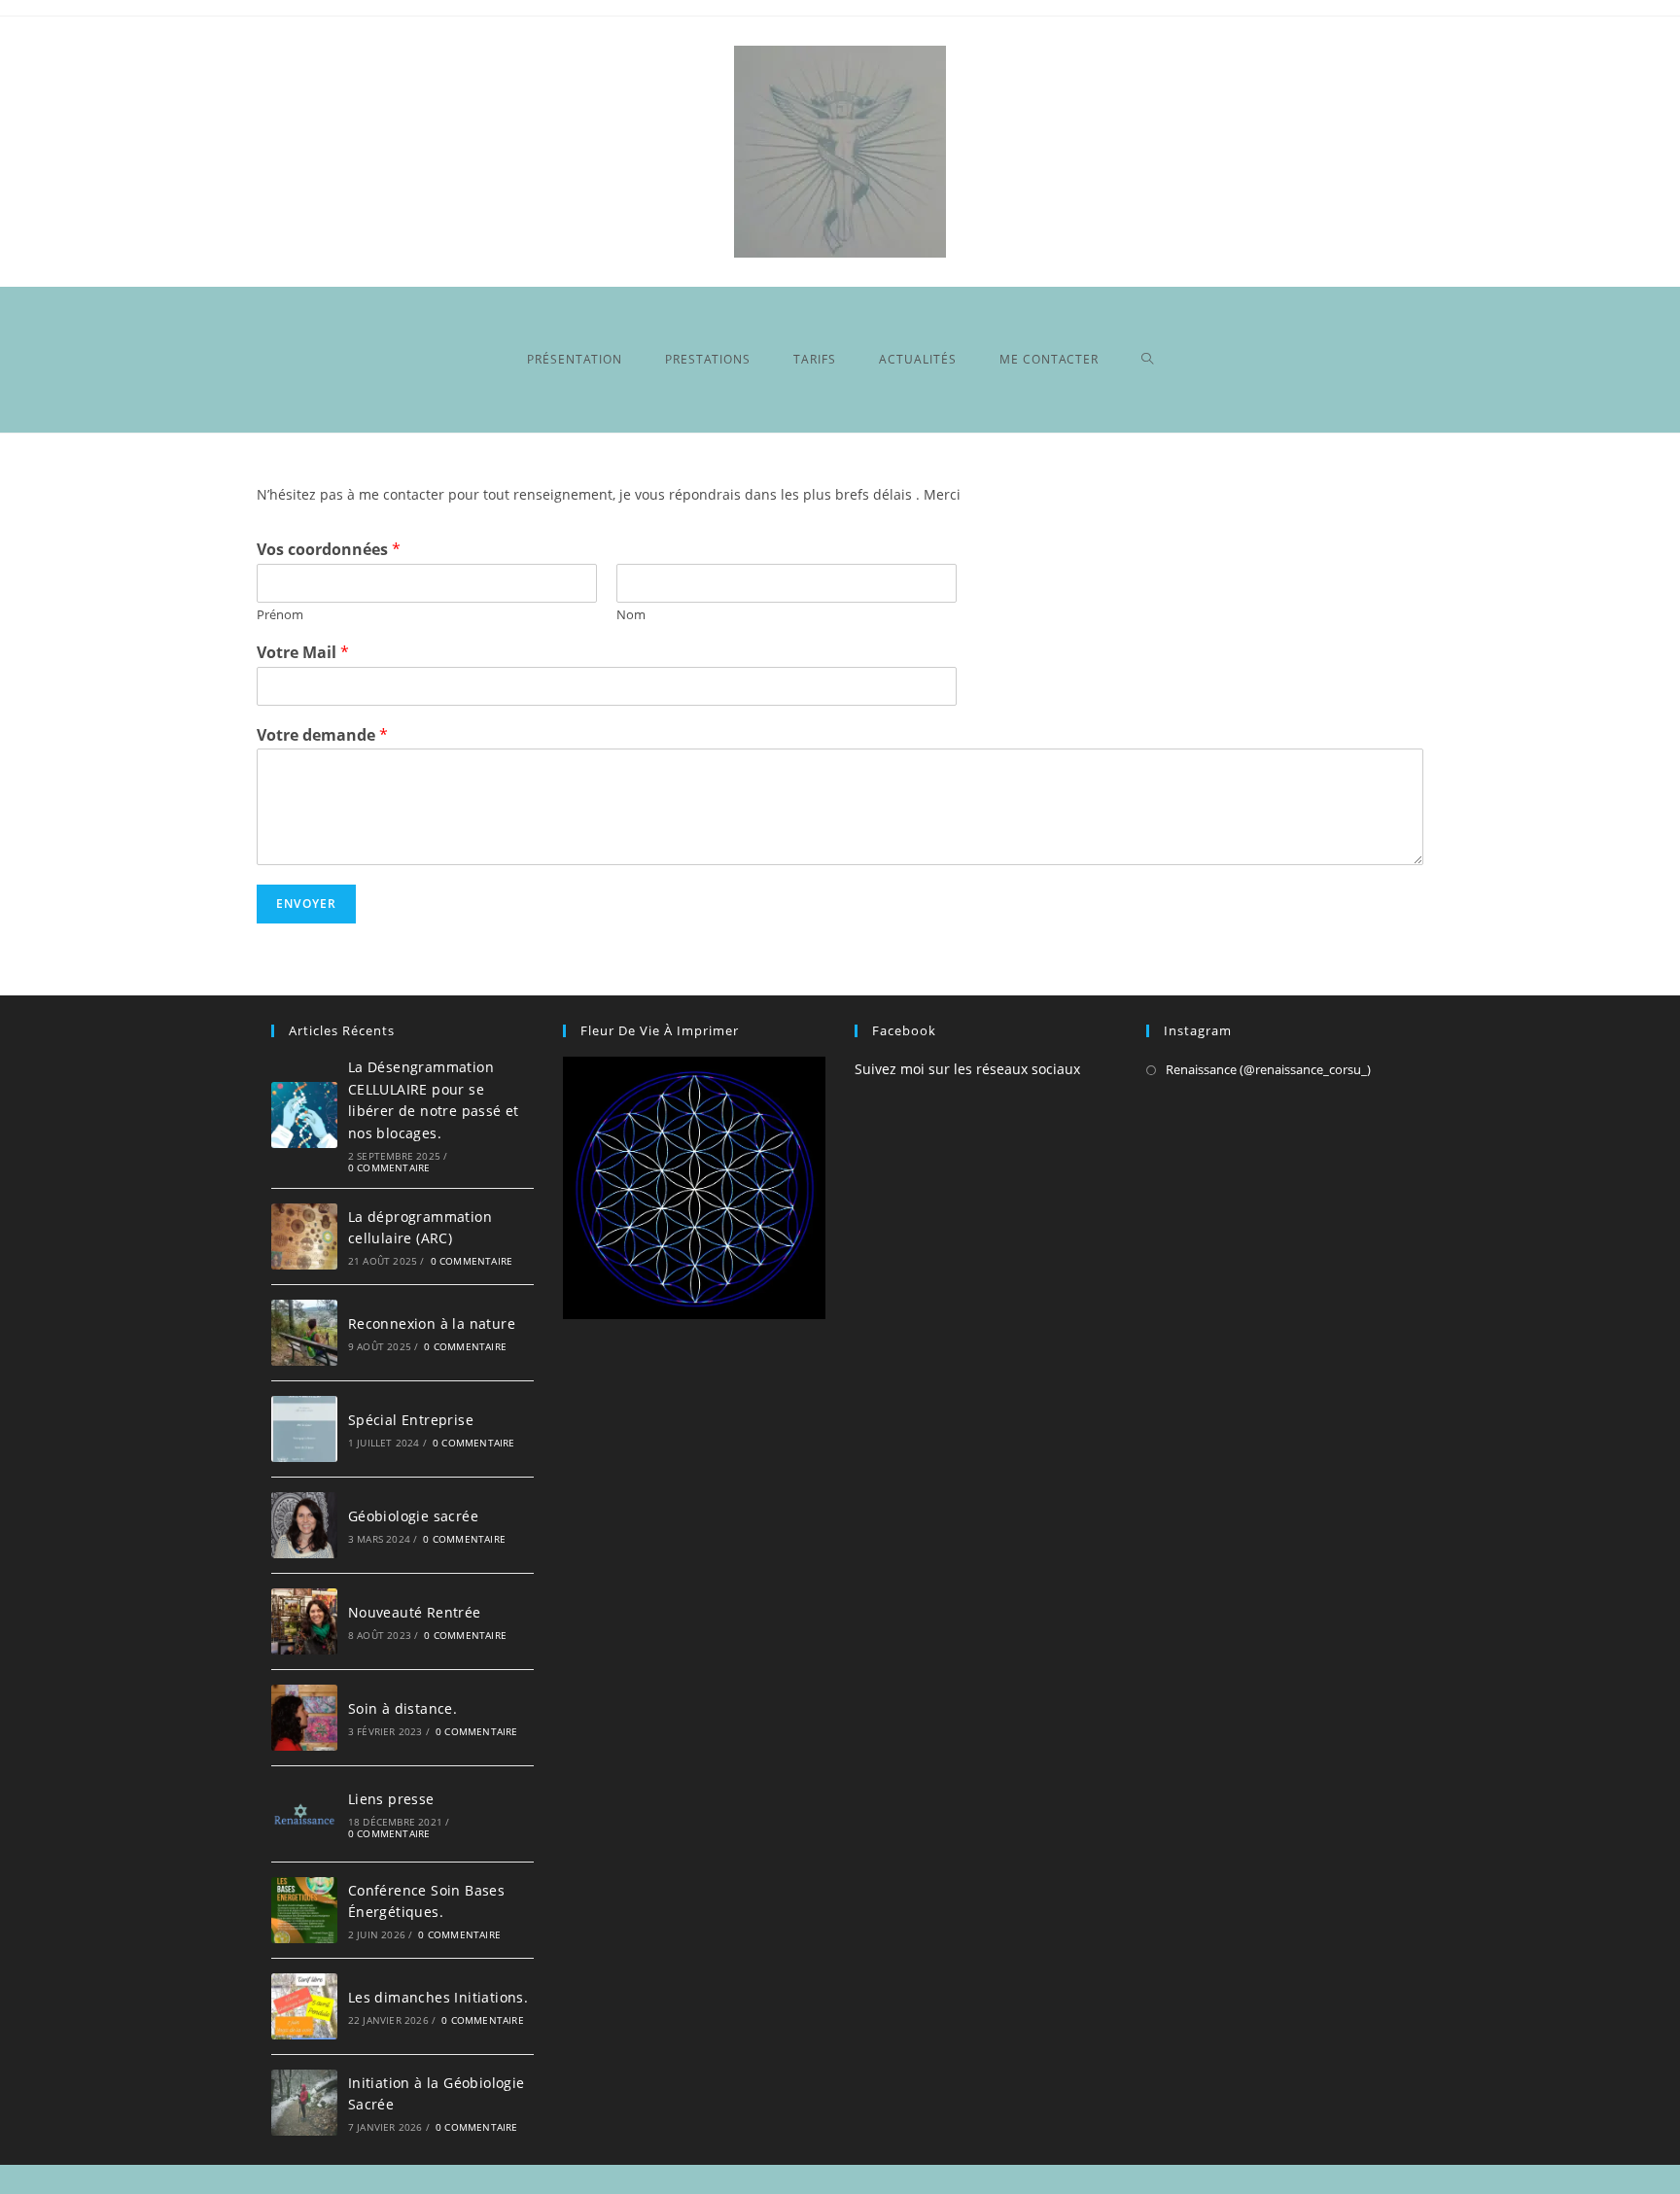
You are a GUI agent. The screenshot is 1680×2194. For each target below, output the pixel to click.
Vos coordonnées (329, 550)
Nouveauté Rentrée (415, 1612)
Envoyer (306, 904)
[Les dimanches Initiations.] (304, 2006)
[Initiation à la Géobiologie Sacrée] (304, 2103)
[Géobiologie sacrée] (304, 1525)
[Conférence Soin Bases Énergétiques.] (304, 1910)
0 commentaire (389, 1167)
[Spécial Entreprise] (304, 1429)
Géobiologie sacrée (413, 1516)
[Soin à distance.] (304, 1718)
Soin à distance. (402, 1708)
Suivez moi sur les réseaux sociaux (967, 1069)
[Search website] (1148, 360)
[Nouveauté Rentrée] (304, 1621)
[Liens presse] (304, 1814)
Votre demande (322, 735)
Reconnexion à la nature (432, 1323)
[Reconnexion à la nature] (304, 1333)
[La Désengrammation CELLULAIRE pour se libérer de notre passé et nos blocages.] (304, 1115)
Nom (631, 615)
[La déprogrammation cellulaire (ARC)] (304, 1236)
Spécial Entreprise (411, 1420)
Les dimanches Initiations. (438, 1997)
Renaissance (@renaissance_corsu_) (1268, 1069)
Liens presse (391, 1799)
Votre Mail (303, 653)
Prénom (280, 615)
